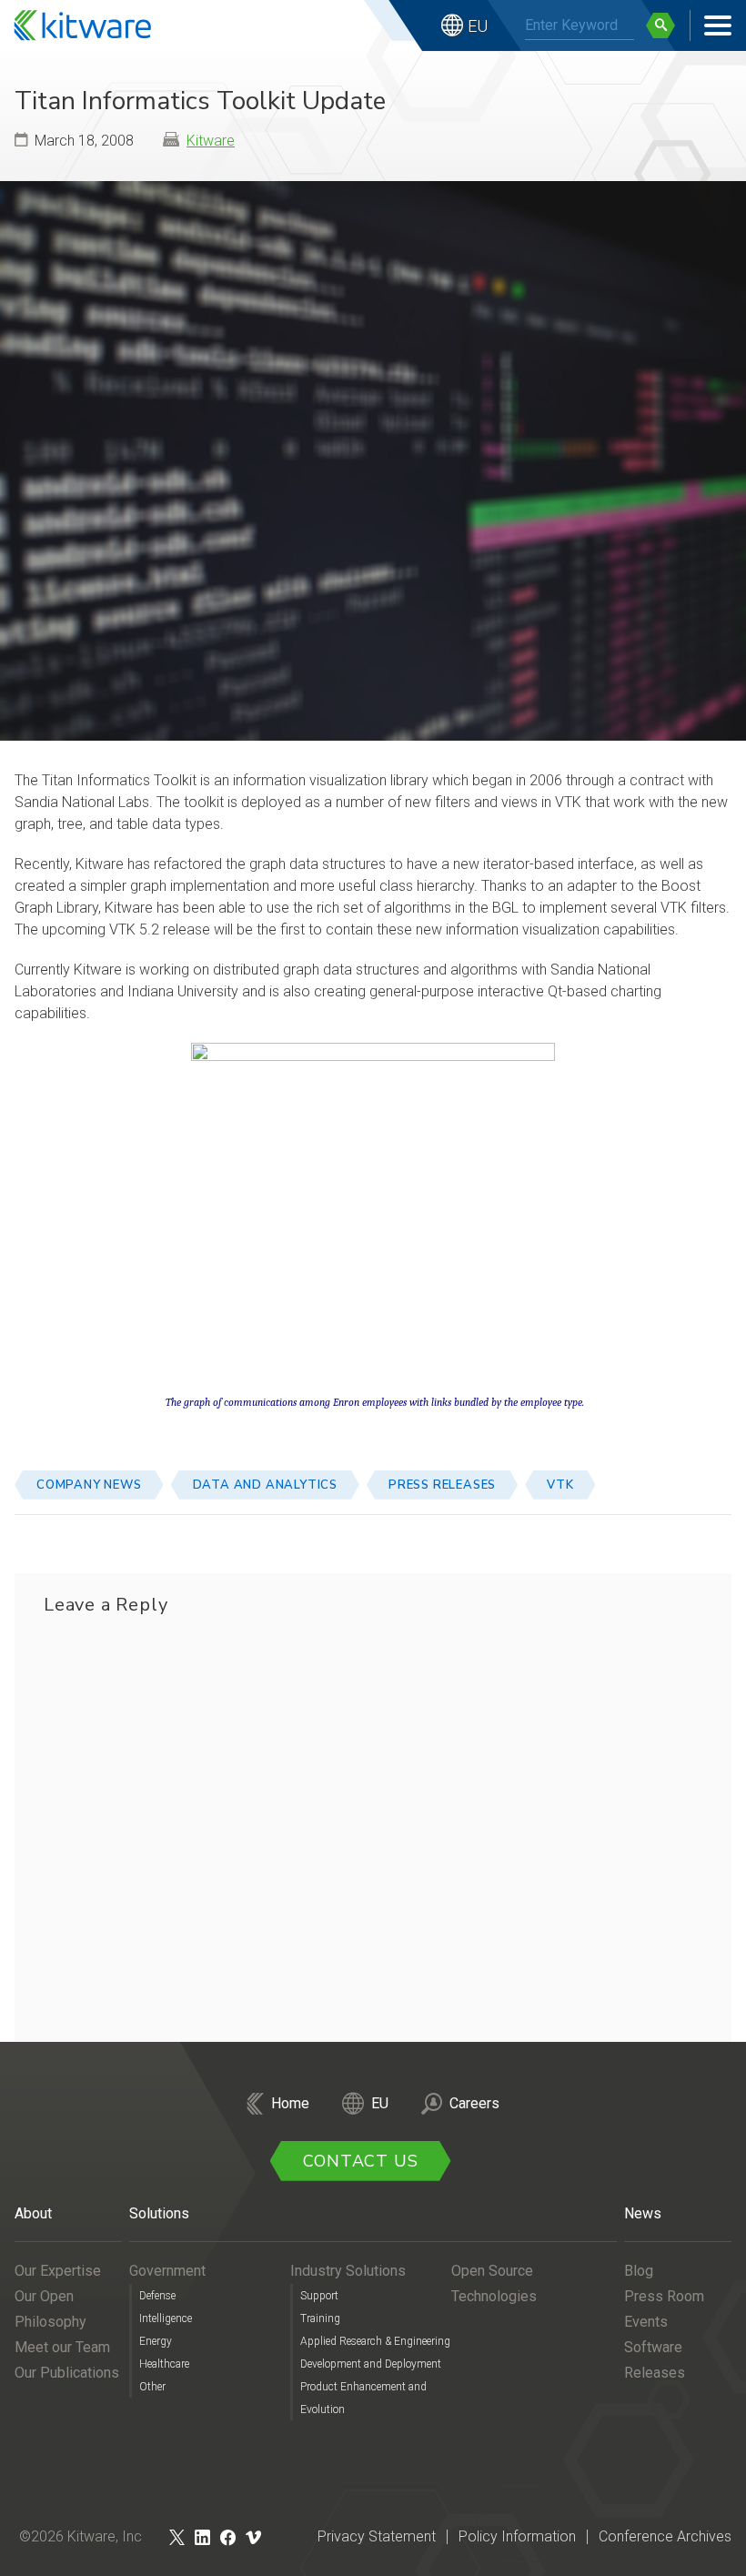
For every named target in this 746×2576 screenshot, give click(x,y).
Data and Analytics (265, 1485)
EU (478, 26)
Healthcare (164, 2364)
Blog (639, 2271)
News (643, 2213)
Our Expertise (58, 2271)
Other (152, 2387)
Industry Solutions (348, 2271)
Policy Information (517, 2536)
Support (319, 2296)
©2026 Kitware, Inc (81, 2536)
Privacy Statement (377, 2536)
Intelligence (166, 2318)
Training (320, 2318)
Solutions (159, 2213)
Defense (157, 2296)
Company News (89, 1485)
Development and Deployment (371, 2364)
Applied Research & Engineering (375, 2341)
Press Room (664, 2296)
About (33, 2213)
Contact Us (361, 2161)
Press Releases (442, 1485)
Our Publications (67, 2373)
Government (167, 2271)
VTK (560, 1485)
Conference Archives (665, 2536)
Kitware (211, 141)
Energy (156, 2341)
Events (646, 2322)
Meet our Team (62, 2347)
